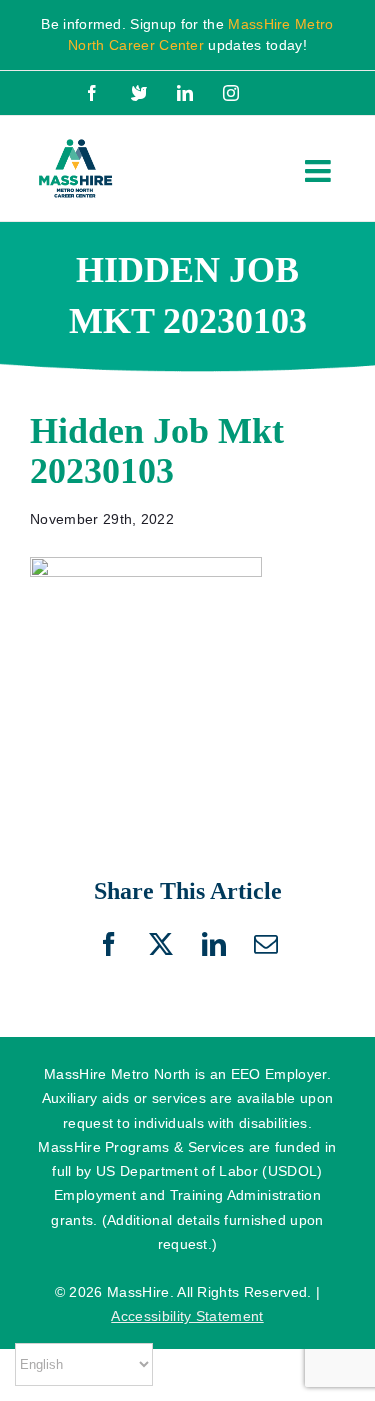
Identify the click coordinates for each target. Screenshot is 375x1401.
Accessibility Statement (187, 1316)
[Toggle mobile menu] (320, 171)
